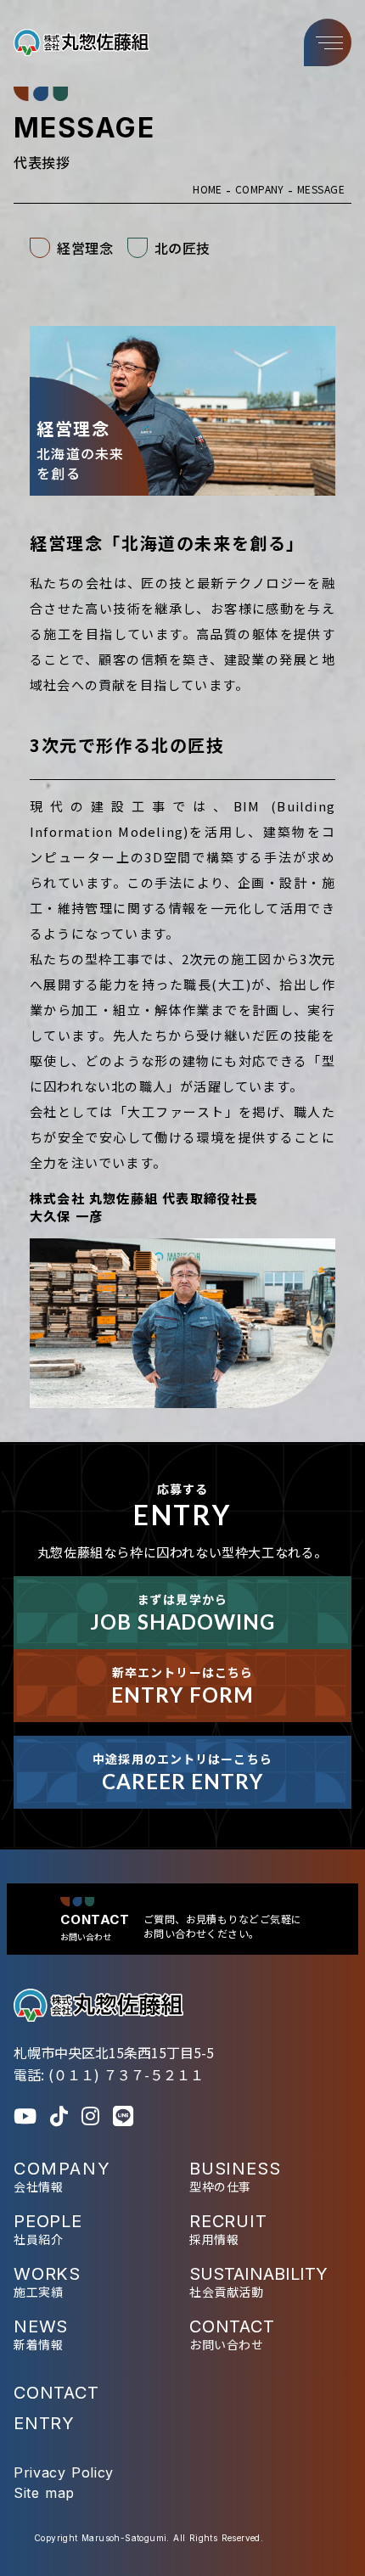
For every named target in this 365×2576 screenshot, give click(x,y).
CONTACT (56, 2393)
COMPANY (260, 189)
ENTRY (44, 2423)
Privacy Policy (64, 2472)
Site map (44, 2493)
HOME (208, 189)
